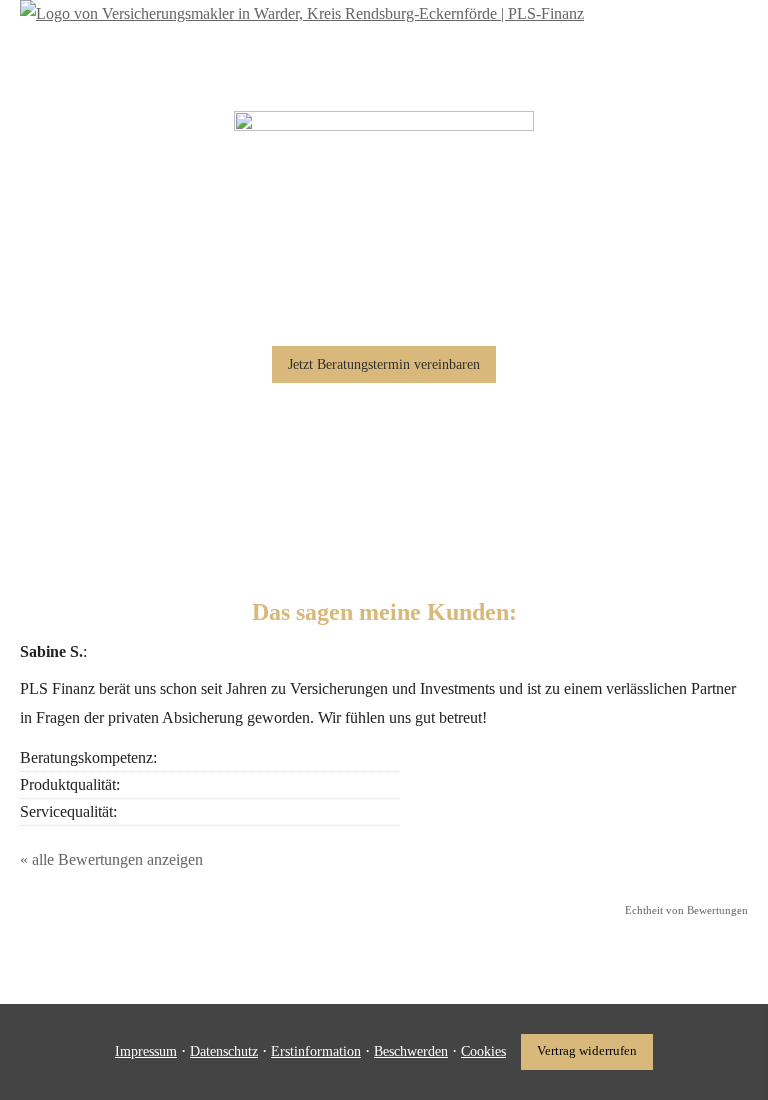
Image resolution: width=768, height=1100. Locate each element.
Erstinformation (316, 1051)
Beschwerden (411, 1051)
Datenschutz (224, 1051)
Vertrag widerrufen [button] (587, 1051)
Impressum (146, 1051)
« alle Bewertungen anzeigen (111, 859)
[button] (384, 365)
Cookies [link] (483, 1051)
